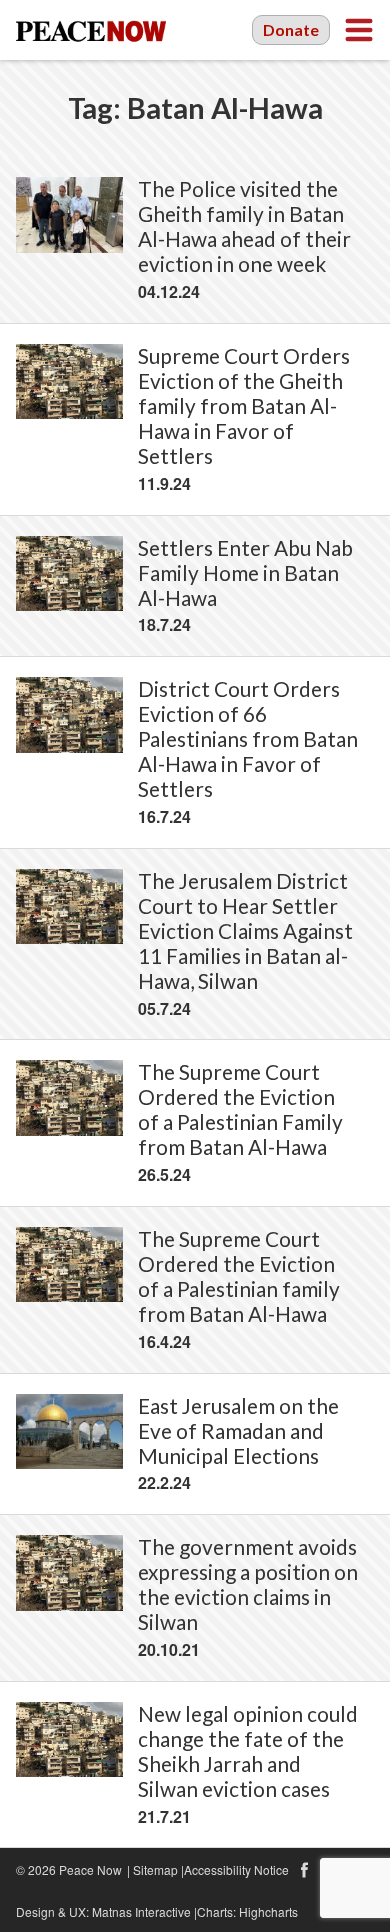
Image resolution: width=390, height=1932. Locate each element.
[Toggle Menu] (359, 30)
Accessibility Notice (236, 1869)
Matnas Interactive (141, 1911)
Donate (291, 29)
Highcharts (268, 1911)
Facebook (304, 1870)
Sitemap (155, 1869)
